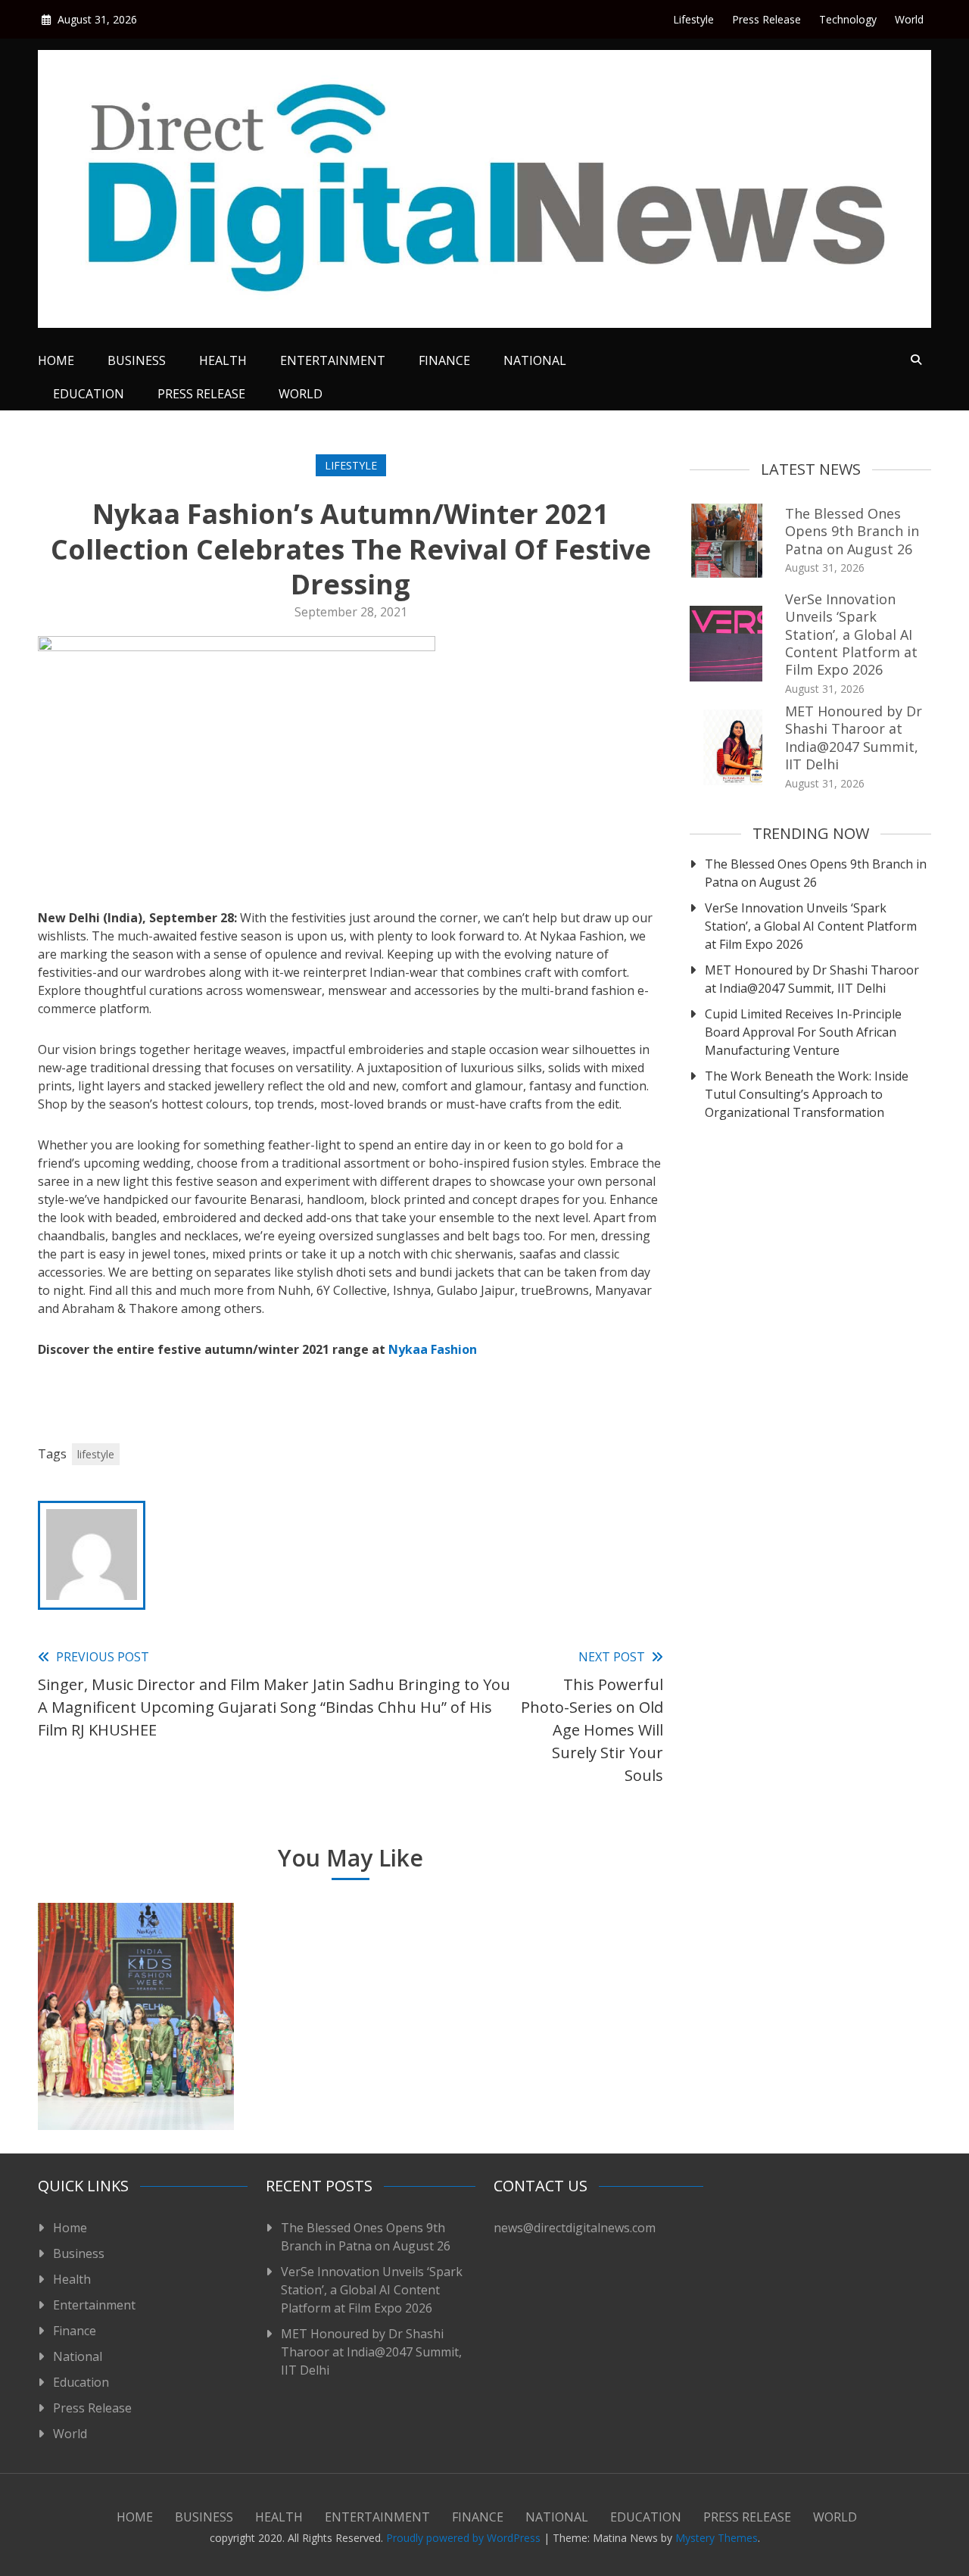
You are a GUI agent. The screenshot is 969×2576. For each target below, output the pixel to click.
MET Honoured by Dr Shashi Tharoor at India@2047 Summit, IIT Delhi (854, 738)
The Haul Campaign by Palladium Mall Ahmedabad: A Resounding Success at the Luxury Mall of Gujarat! (344, 2043)
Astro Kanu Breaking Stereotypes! (553, 2082)
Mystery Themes (717, 2538)
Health (223, 360)
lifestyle (96, 1454)
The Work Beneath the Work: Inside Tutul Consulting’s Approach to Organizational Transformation (807, 1094)
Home (56, 360)
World (909, 19)
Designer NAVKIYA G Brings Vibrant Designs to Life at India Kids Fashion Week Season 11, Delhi (136, 2052)
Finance (444, 360)
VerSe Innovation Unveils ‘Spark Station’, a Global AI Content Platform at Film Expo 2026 (851, 635)
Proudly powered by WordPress (465, 2538)
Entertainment (333, 360)
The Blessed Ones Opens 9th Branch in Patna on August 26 (852, 531)
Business (137, 360)
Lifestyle (693, 19)
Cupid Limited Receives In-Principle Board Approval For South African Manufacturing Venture (803, 1032)
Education (89, 394)
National (535, 360)
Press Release (766, 19)
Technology (848, 19)
